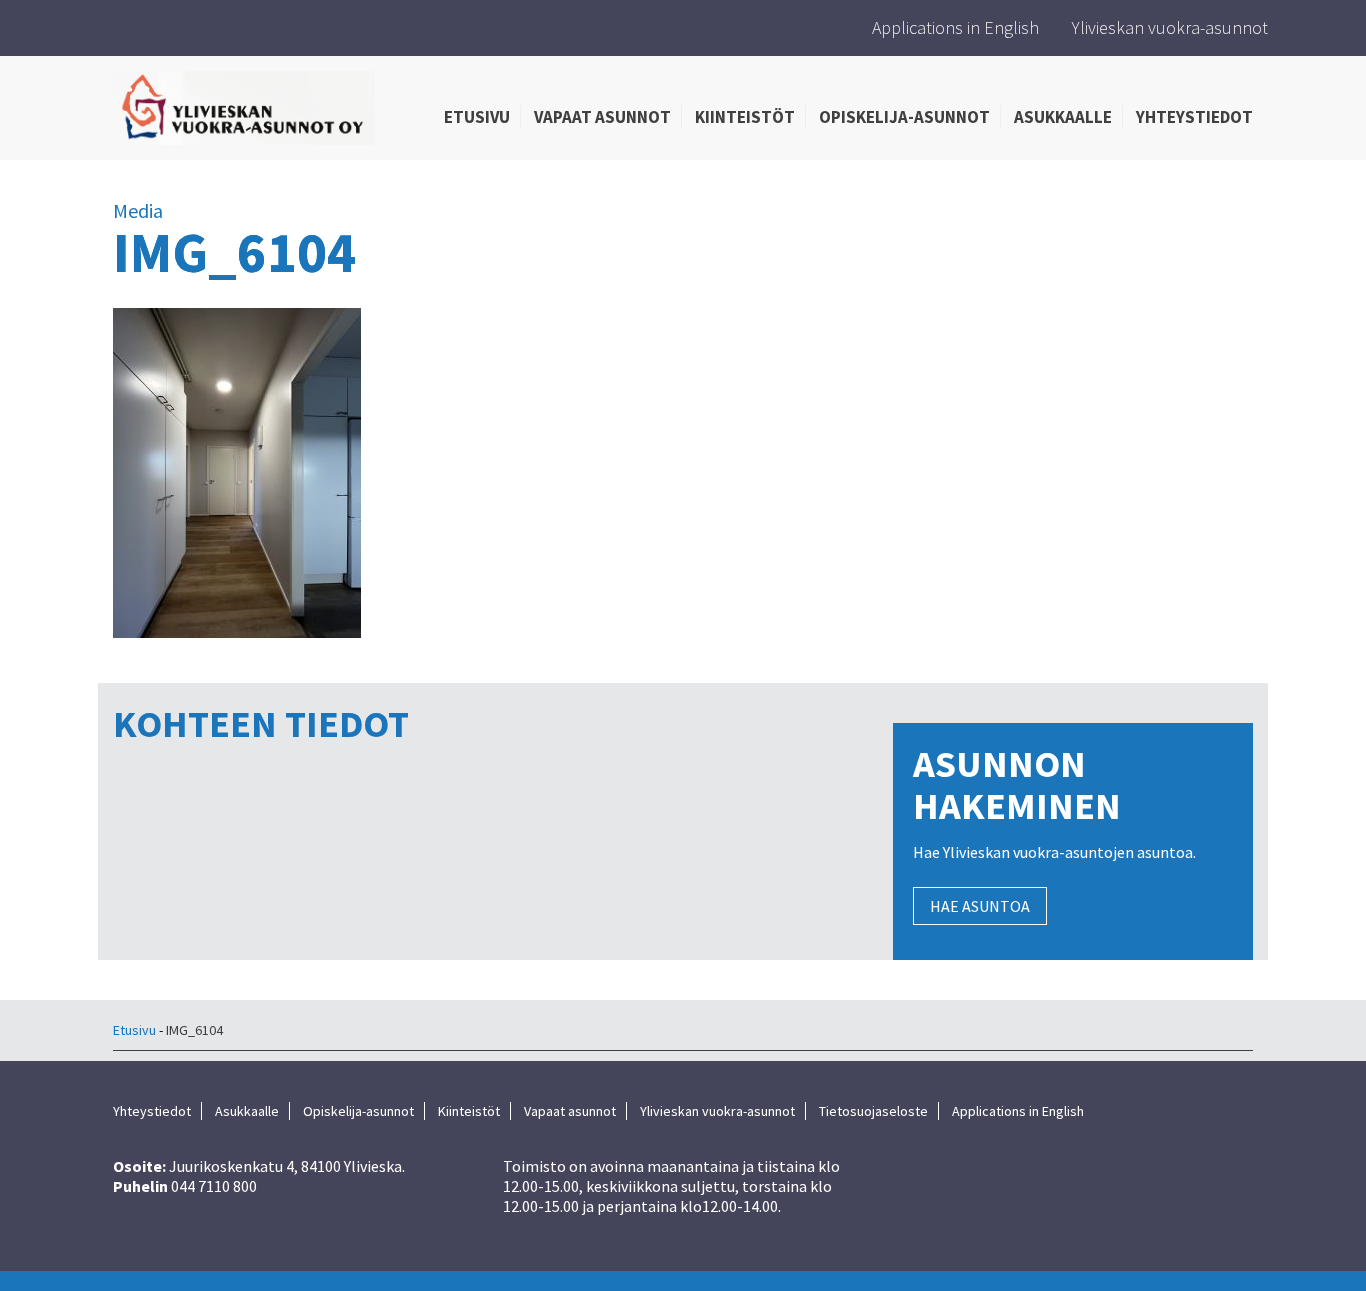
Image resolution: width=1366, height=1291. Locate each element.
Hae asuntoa (980, 906)
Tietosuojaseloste (873, 1111)
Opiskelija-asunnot (904, 117)
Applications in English (955, 27)
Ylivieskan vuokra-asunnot (1170, 27)
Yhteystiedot (1194, 117)
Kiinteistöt (745, 117)
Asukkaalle (1063, 117)
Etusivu (477, 117)
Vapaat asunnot (602, 117)
